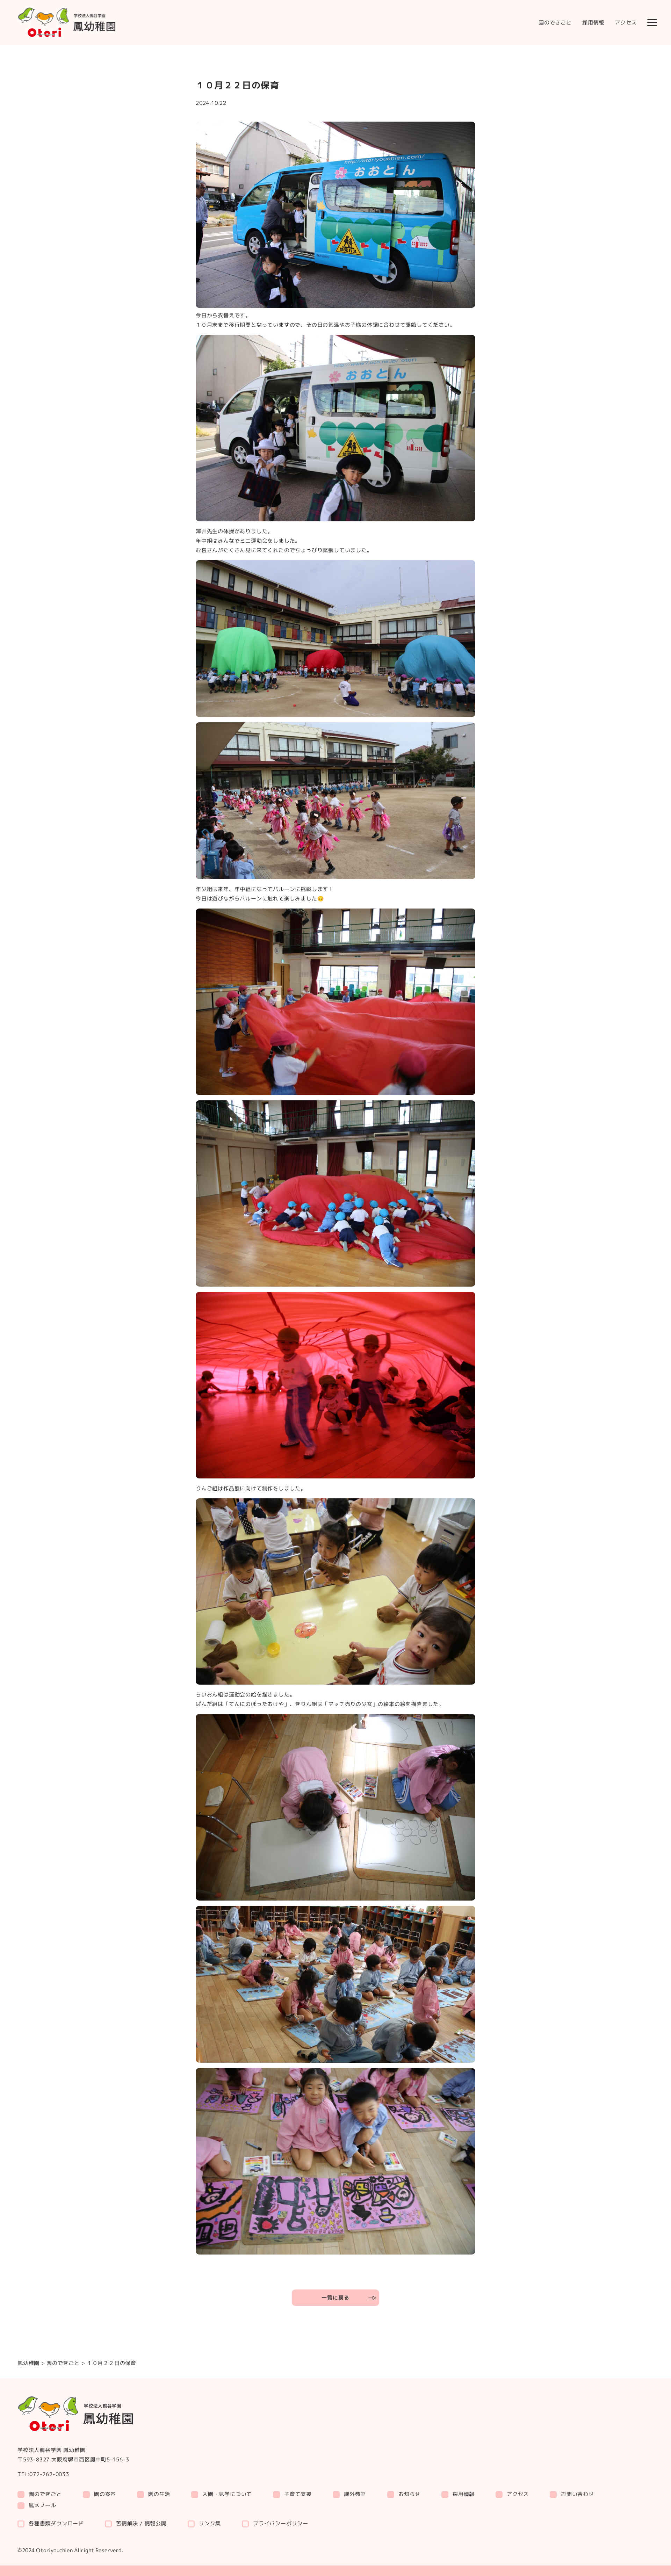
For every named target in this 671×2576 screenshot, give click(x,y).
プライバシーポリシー (281, 2523)
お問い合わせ (578, 2494)
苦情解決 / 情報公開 (141, 2523)
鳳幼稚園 (28, 2363)
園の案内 (105, 2494)
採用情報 (593, 23)
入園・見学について (227, 2494)
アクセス (626, 23)
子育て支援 (298, 2494)
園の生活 (159, 2494)
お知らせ (409, 2494)
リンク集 (210, 2523)
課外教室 (355, 2494)
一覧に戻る (335, 2298)
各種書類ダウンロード (56, 2523)
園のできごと (555, 23)
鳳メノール (42, 2505)
